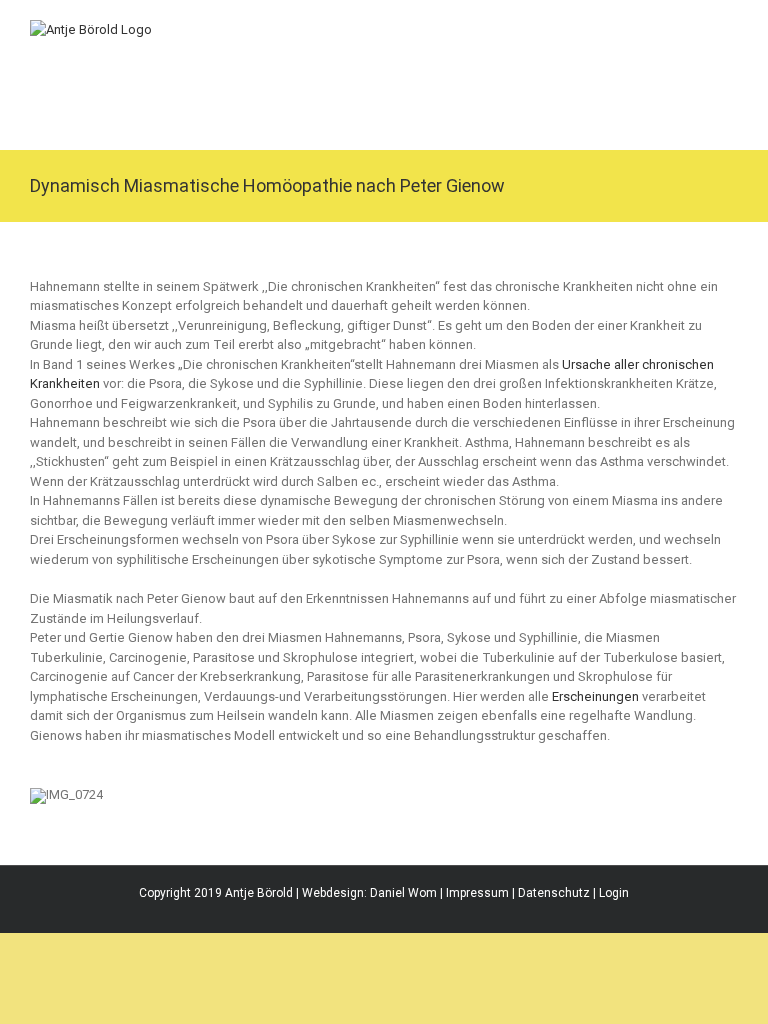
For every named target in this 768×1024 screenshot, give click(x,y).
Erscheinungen (595, 696)
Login (614, 893)
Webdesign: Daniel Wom (369, 893)
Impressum (477, 893)
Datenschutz (554, 893)
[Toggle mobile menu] (730, 30)
